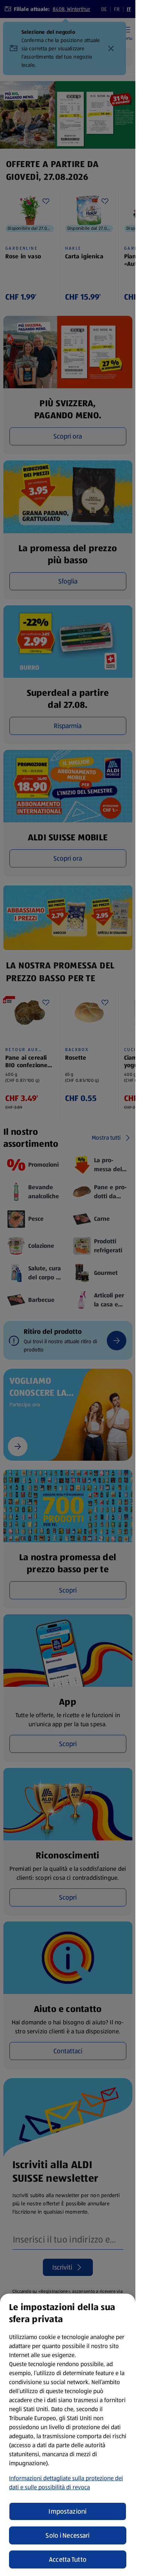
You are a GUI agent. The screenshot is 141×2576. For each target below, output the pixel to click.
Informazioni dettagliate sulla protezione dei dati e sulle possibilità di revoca (66, 2483)
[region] (68, 2435)
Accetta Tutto (68, 2559)
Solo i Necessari (67, 2535)
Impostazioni (67, 2511)
